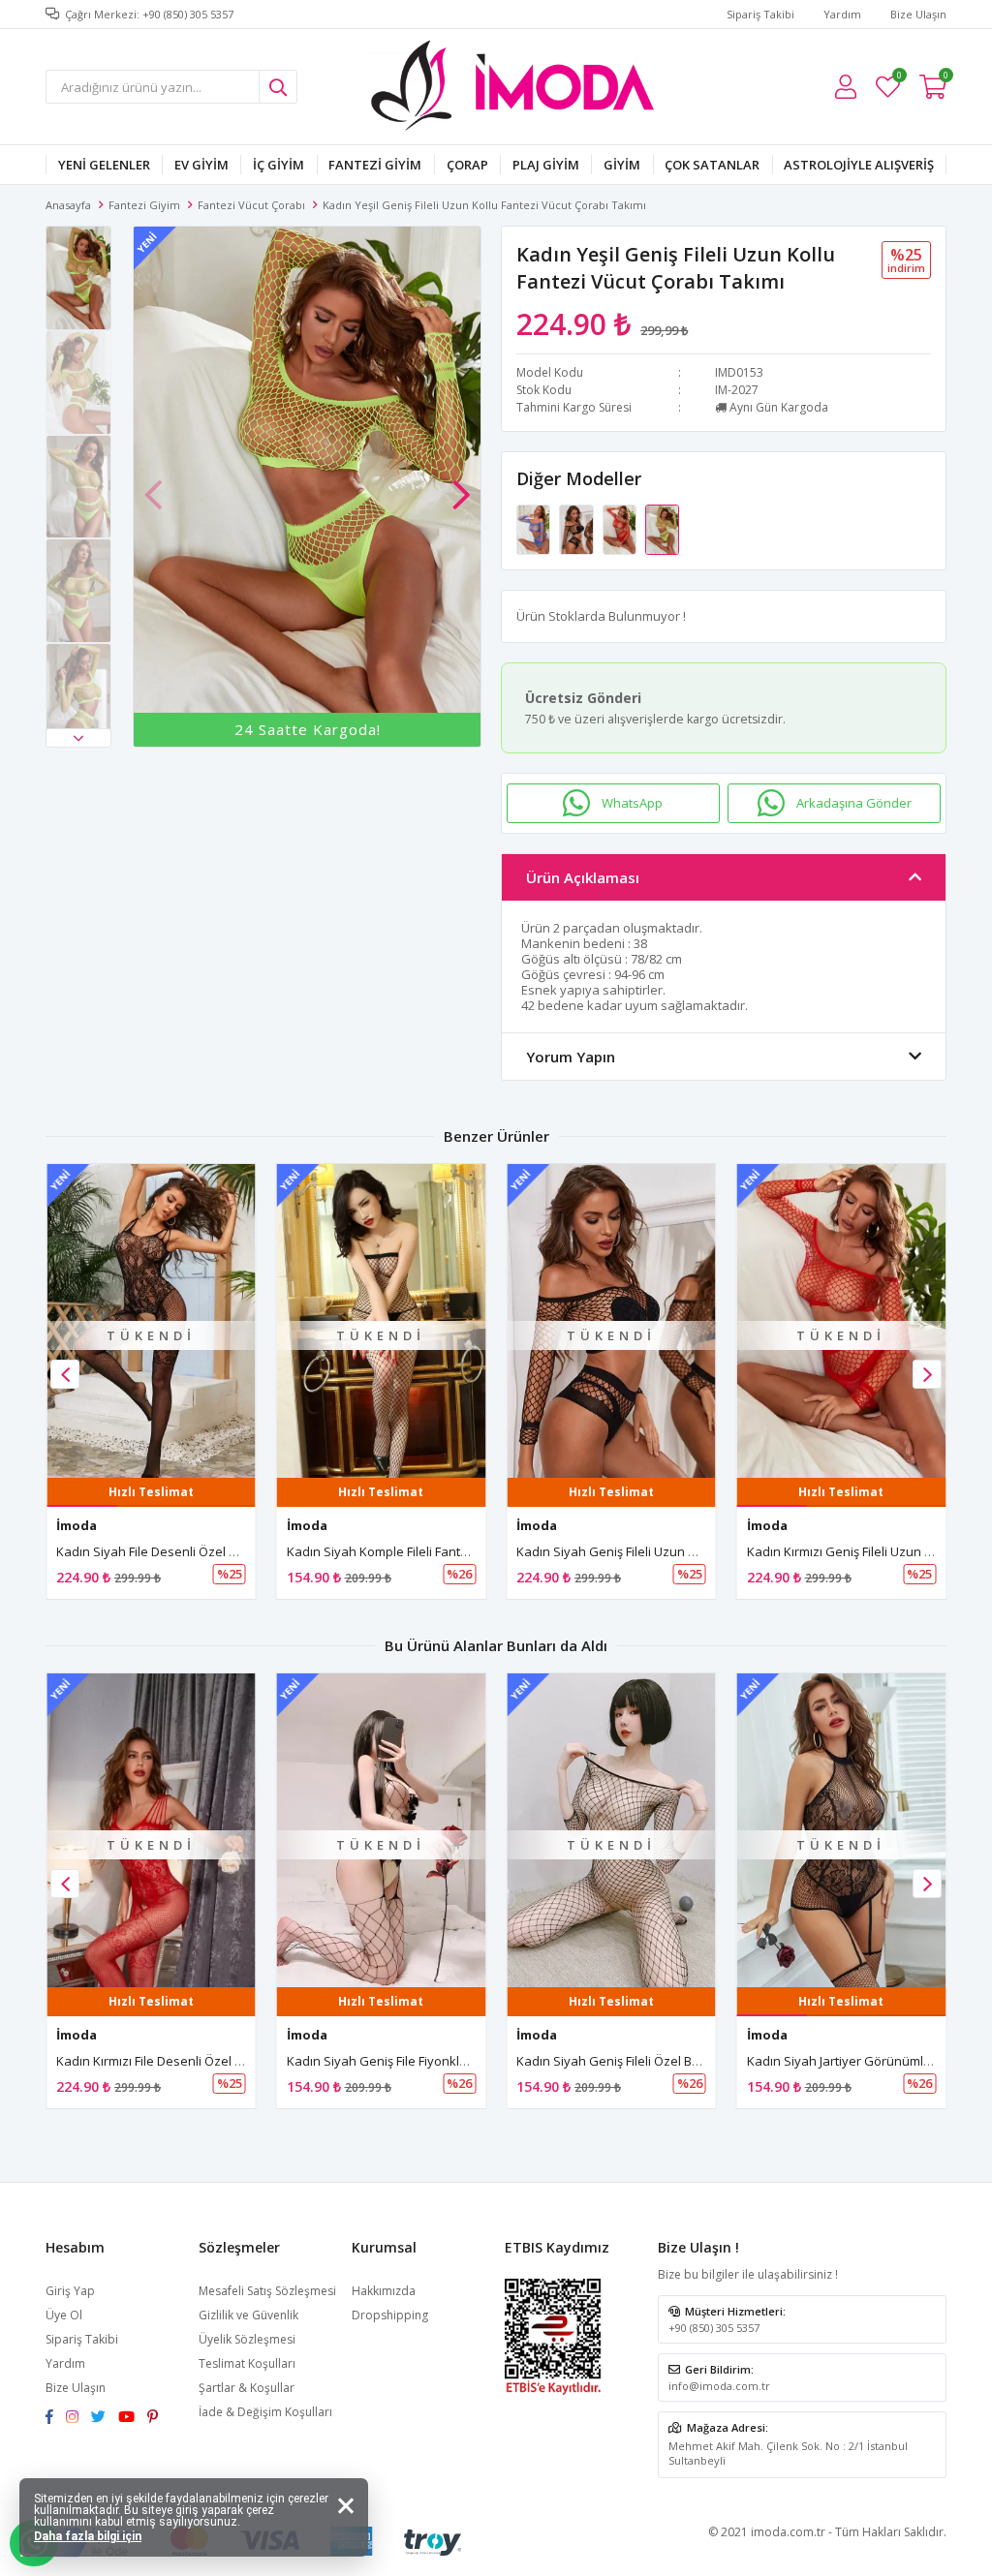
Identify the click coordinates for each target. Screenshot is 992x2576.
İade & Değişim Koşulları (265, 2412)
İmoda (77, 1525)
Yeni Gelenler (104, 165)
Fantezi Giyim (375, 165)
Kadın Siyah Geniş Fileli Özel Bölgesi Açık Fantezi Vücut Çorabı (696, 2061)
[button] (78, 738)
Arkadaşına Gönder (854, 803)
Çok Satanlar (712, 165)
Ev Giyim (201, 165)
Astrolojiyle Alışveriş (859, 165)
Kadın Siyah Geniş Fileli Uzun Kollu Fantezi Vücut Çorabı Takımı (698, 1551)
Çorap (467, 165)
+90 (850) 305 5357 (714, 2328)
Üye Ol (64, 2315)
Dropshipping (390, 2315)
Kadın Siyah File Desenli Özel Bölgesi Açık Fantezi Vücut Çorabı (238, 1551)
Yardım (842, 14)
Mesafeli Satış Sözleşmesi (267, 2291)
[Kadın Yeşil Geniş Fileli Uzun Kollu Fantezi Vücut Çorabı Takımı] (662, 528)
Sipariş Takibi (760, 14)
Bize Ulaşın (918, 14)
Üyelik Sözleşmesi (247, 2339)
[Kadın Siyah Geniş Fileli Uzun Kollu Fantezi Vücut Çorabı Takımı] (577, 528)
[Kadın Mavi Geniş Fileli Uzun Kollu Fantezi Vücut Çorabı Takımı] (535, 528)
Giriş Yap (70, 2291)
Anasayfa (68, 205)
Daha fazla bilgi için (88, 2536)
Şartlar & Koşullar (247, 2388)
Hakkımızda (384, 2291)
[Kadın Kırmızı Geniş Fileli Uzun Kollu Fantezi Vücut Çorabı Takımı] (621, 528)
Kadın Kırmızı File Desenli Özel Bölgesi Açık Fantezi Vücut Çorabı (241, 2061)
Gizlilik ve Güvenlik (248, 2315)
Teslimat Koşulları (247, 2363)
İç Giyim (279, 165)
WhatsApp (632, 803)
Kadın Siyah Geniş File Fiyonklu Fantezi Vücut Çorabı (438, 2061)
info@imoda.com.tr (719, 2386)
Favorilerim (899, 78)
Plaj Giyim (546, 165)
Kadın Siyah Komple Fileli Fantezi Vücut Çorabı (421, 1551)
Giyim (622, 165)
